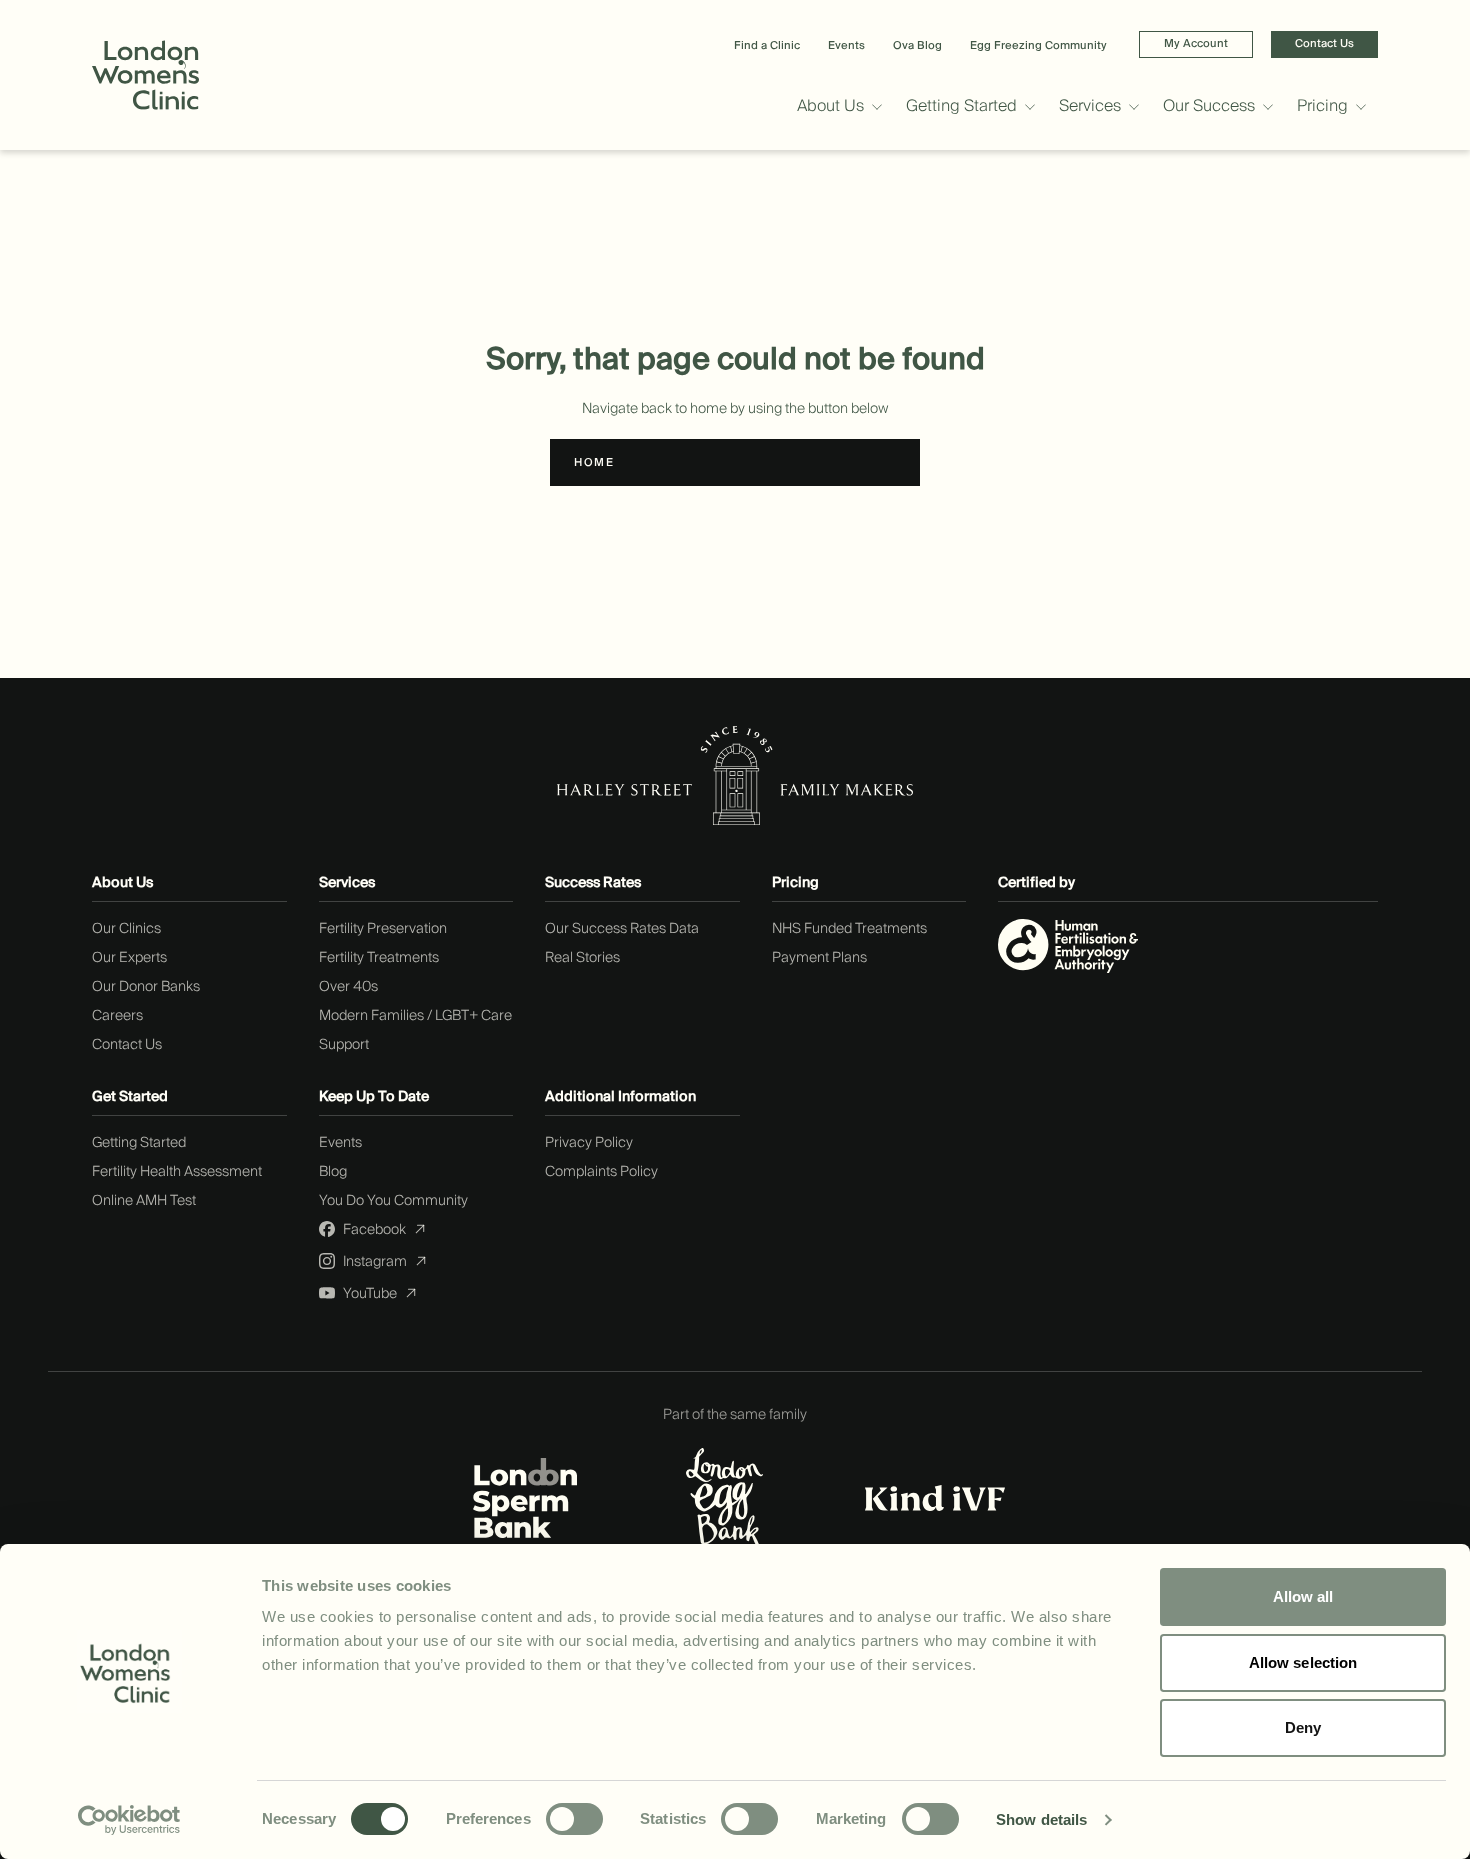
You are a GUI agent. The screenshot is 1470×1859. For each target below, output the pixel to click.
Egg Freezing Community (1038, 45)
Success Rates (593, 883)
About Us (122, 883)
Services (347, 883)
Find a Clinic (767, 45)
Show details (1041, 1819)
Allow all (1303, 1596)
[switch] (574, 1819)
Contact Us (1324, 43)
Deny (1303, 1727)
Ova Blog (917, 45)
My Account (1196, 43)
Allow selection (1303, 1662)
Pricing (795, 883)
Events (846, 45)
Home (594, 462)
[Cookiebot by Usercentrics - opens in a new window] (129, 1820)
